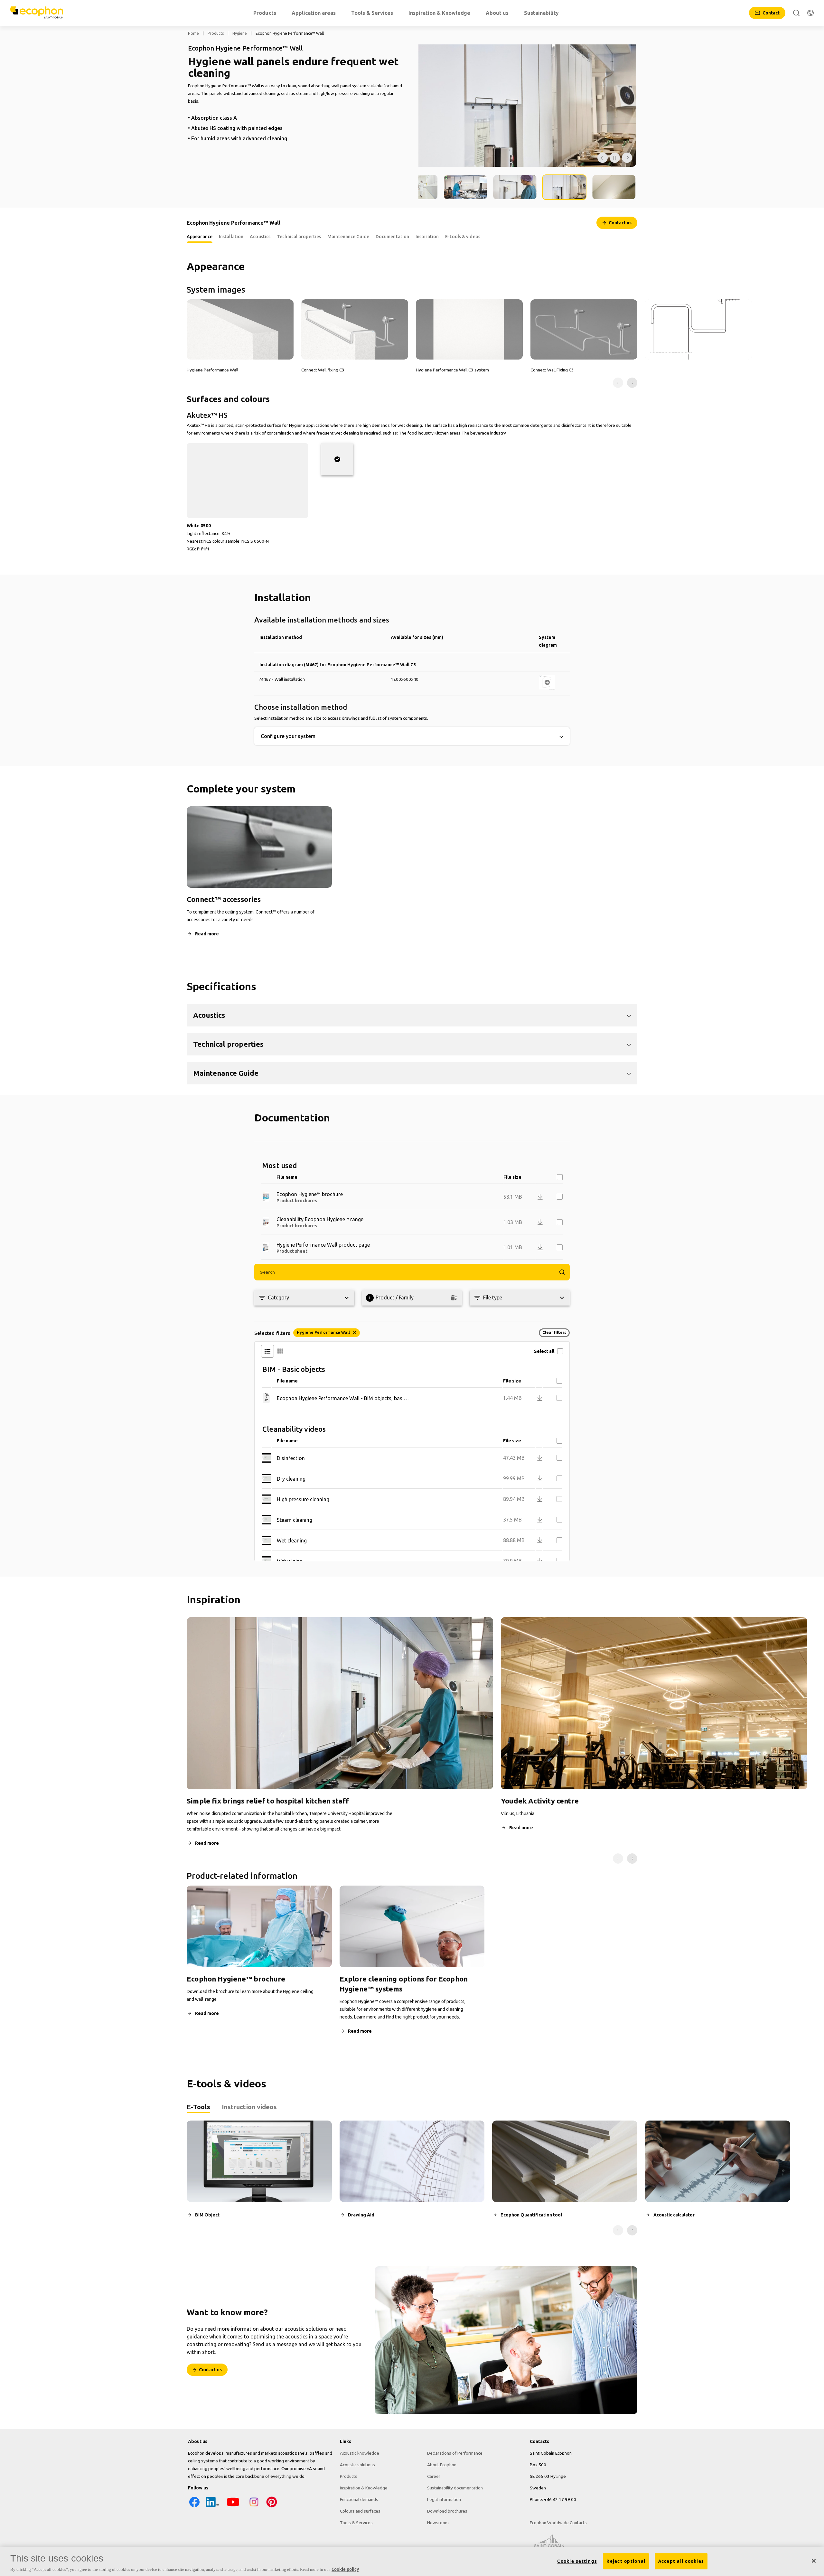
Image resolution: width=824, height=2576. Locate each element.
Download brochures (447, 2511)
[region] (412, 2562)
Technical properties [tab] (299, 237)
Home (193, 33)
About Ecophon (442, 2465)
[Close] (814, 2561)
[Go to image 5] (564, 187)
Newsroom (438, 2523)
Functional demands (359, 2499)
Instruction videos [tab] (249, 2107)
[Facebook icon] (194, 2507)
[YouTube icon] (233, 2507)
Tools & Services (356, 2523)
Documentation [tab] (392, 237)
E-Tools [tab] (198, 2107)
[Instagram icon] (254, 2507)
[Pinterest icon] (272, 2507)
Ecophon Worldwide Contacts (558, 2523)
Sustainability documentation (455, 2488)
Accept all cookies (681, 2561)
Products (216, 33)
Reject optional (626, 2561)
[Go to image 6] (614, 187)
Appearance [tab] (200, 237)
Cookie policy (345, 2569)
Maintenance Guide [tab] (348, 237)
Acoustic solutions (357, 2465)
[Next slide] (632, 383)
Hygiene (240, 33)
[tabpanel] (412, 2178)
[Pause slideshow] (615, 158)
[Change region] (810, 13)
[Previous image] (603, 158)
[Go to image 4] (515, 187)
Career (434, 2476)
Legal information (444, 2499)
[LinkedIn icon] (212, 2507)
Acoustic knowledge (360, 2453)
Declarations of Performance (455, 2453)
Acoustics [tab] (260, 237)
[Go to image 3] (465, 187)
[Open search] (796, 13)
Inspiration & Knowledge (364, 2488)
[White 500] (337, 459)
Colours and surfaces (360, 2511)
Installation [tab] (231, 237)
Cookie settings (577, 2561)
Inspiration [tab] (427, 237)
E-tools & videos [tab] (463, 237)
